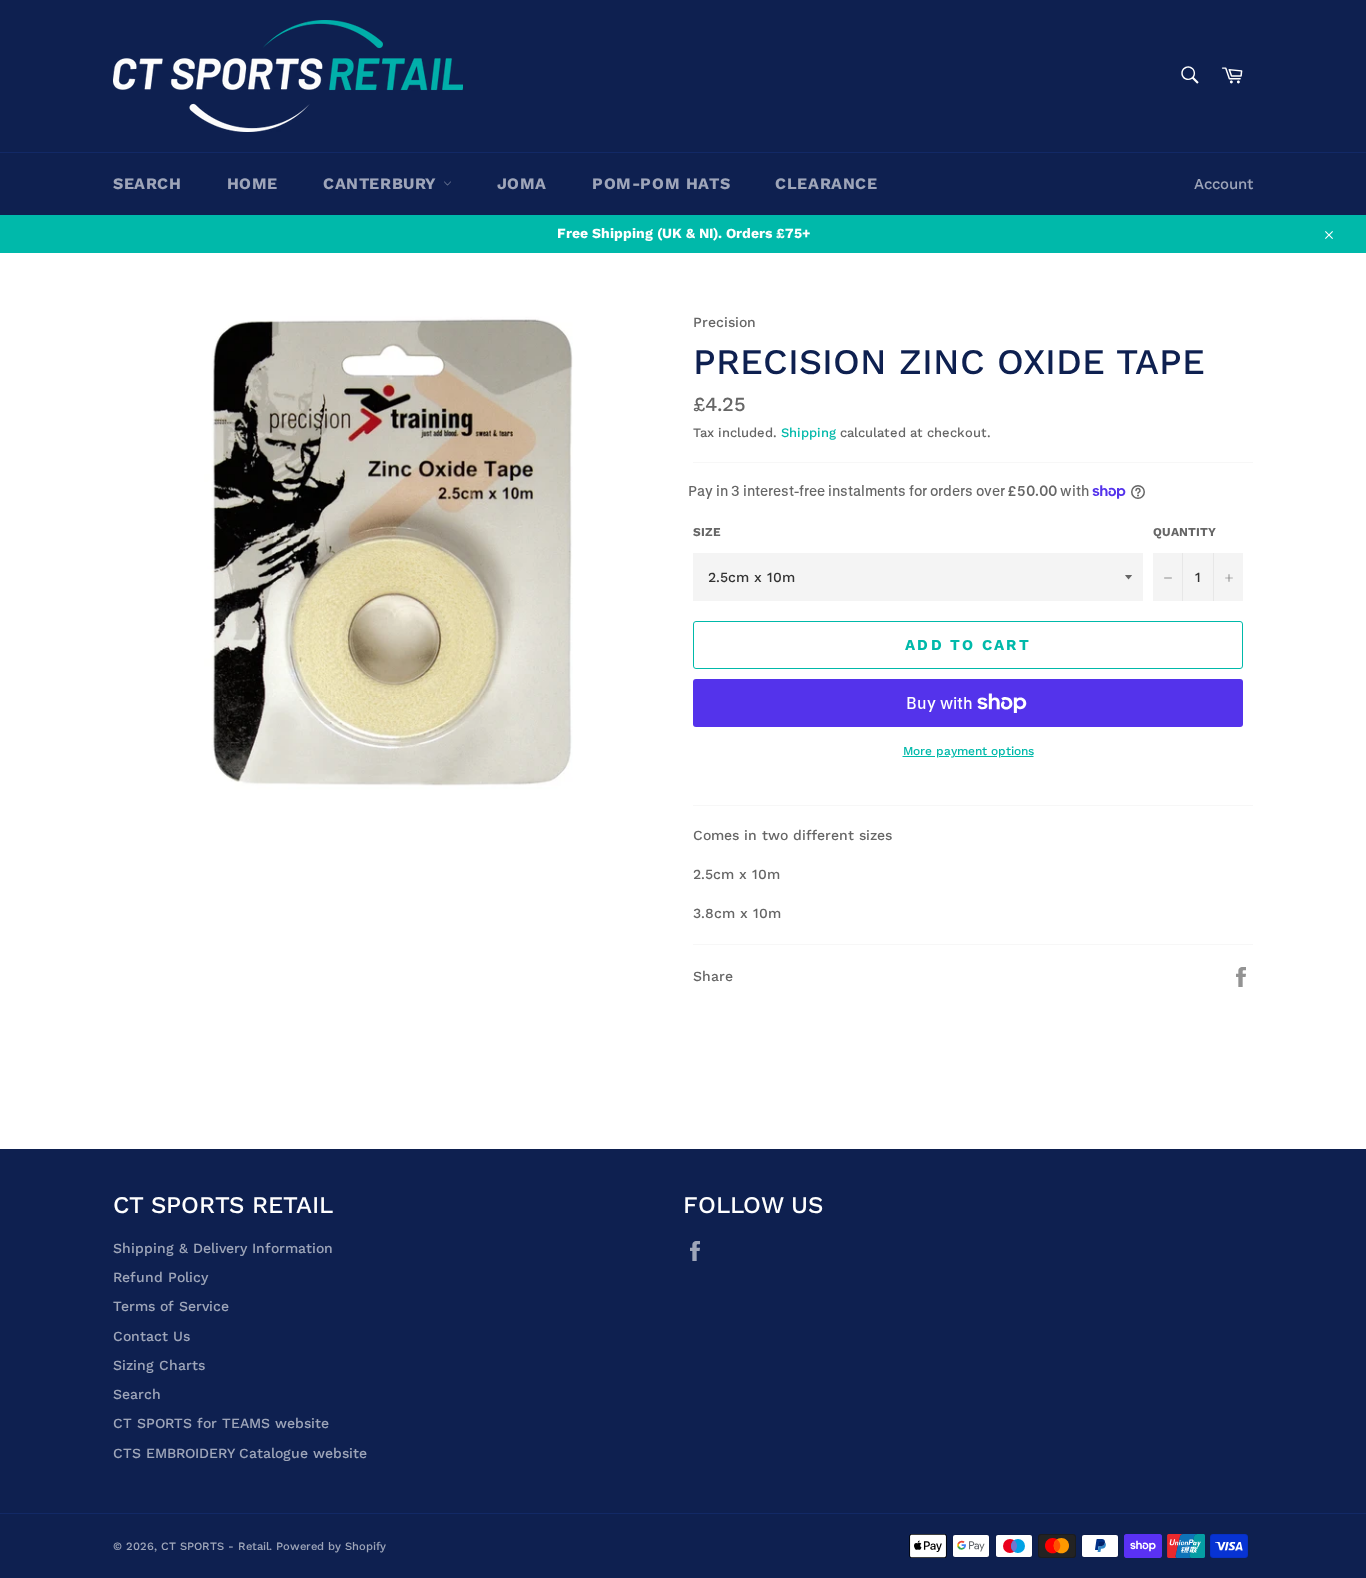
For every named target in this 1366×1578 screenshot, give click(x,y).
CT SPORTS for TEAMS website (221, 1423)
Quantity (1184, 532)
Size (707, 532)
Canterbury (383, 183)
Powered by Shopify (331, 1546)
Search (147, 183)
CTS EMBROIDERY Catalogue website (240, 1453)
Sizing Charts (159, 1365)
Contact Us (151, 1336)
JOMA (522, 183)
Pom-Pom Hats (661, 183)
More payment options (968, 751)
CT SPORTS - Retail (215, 1546)
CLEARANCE (826, 183)
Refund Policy (160, 1277)
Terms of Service (171, 1306)
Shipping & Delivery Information (223, 1248)
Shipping (808, 432)
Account (1223, 184)
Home (252, 183)
